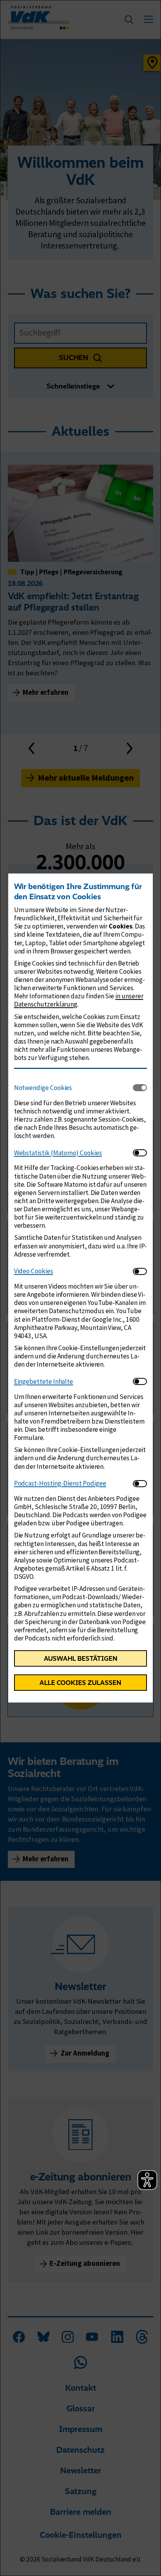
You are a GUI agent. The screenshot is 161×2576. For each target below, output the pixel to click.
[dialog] (80, 1288)
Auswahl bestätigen (80, 1658)
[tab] (74, 1088)
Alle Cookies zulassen (80, 1683)
